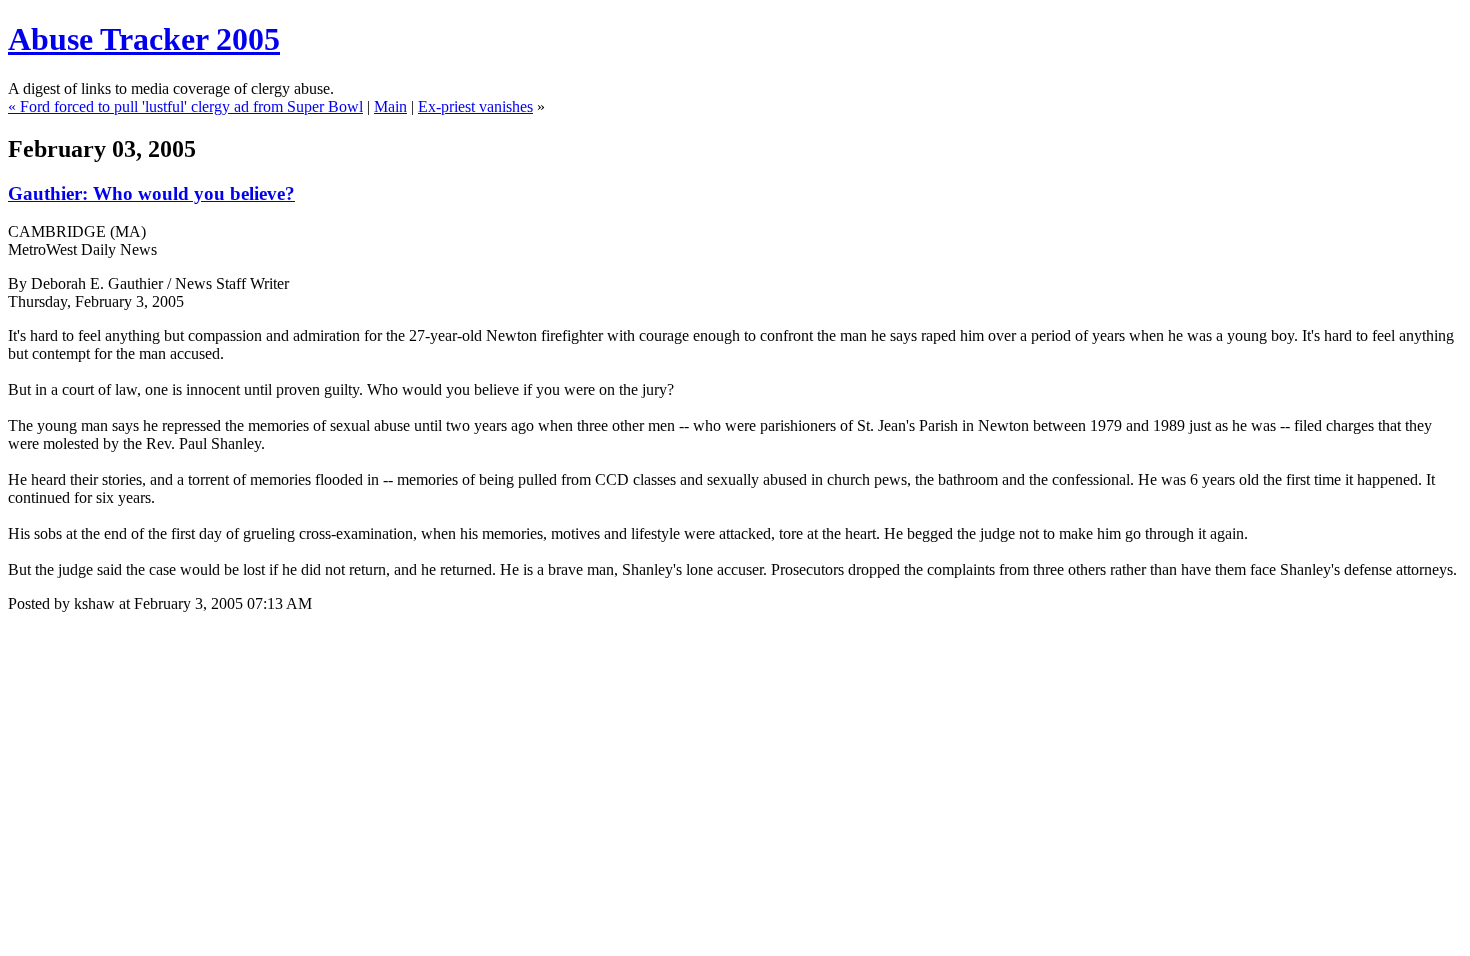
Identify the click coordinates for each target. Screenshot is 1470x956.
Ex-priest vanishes (475, 106)
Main (390, 106)
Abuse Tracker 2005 (144, 39)
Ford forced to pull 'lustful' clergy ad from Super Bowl (191, 106)
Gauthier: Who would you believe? (151, 193)
